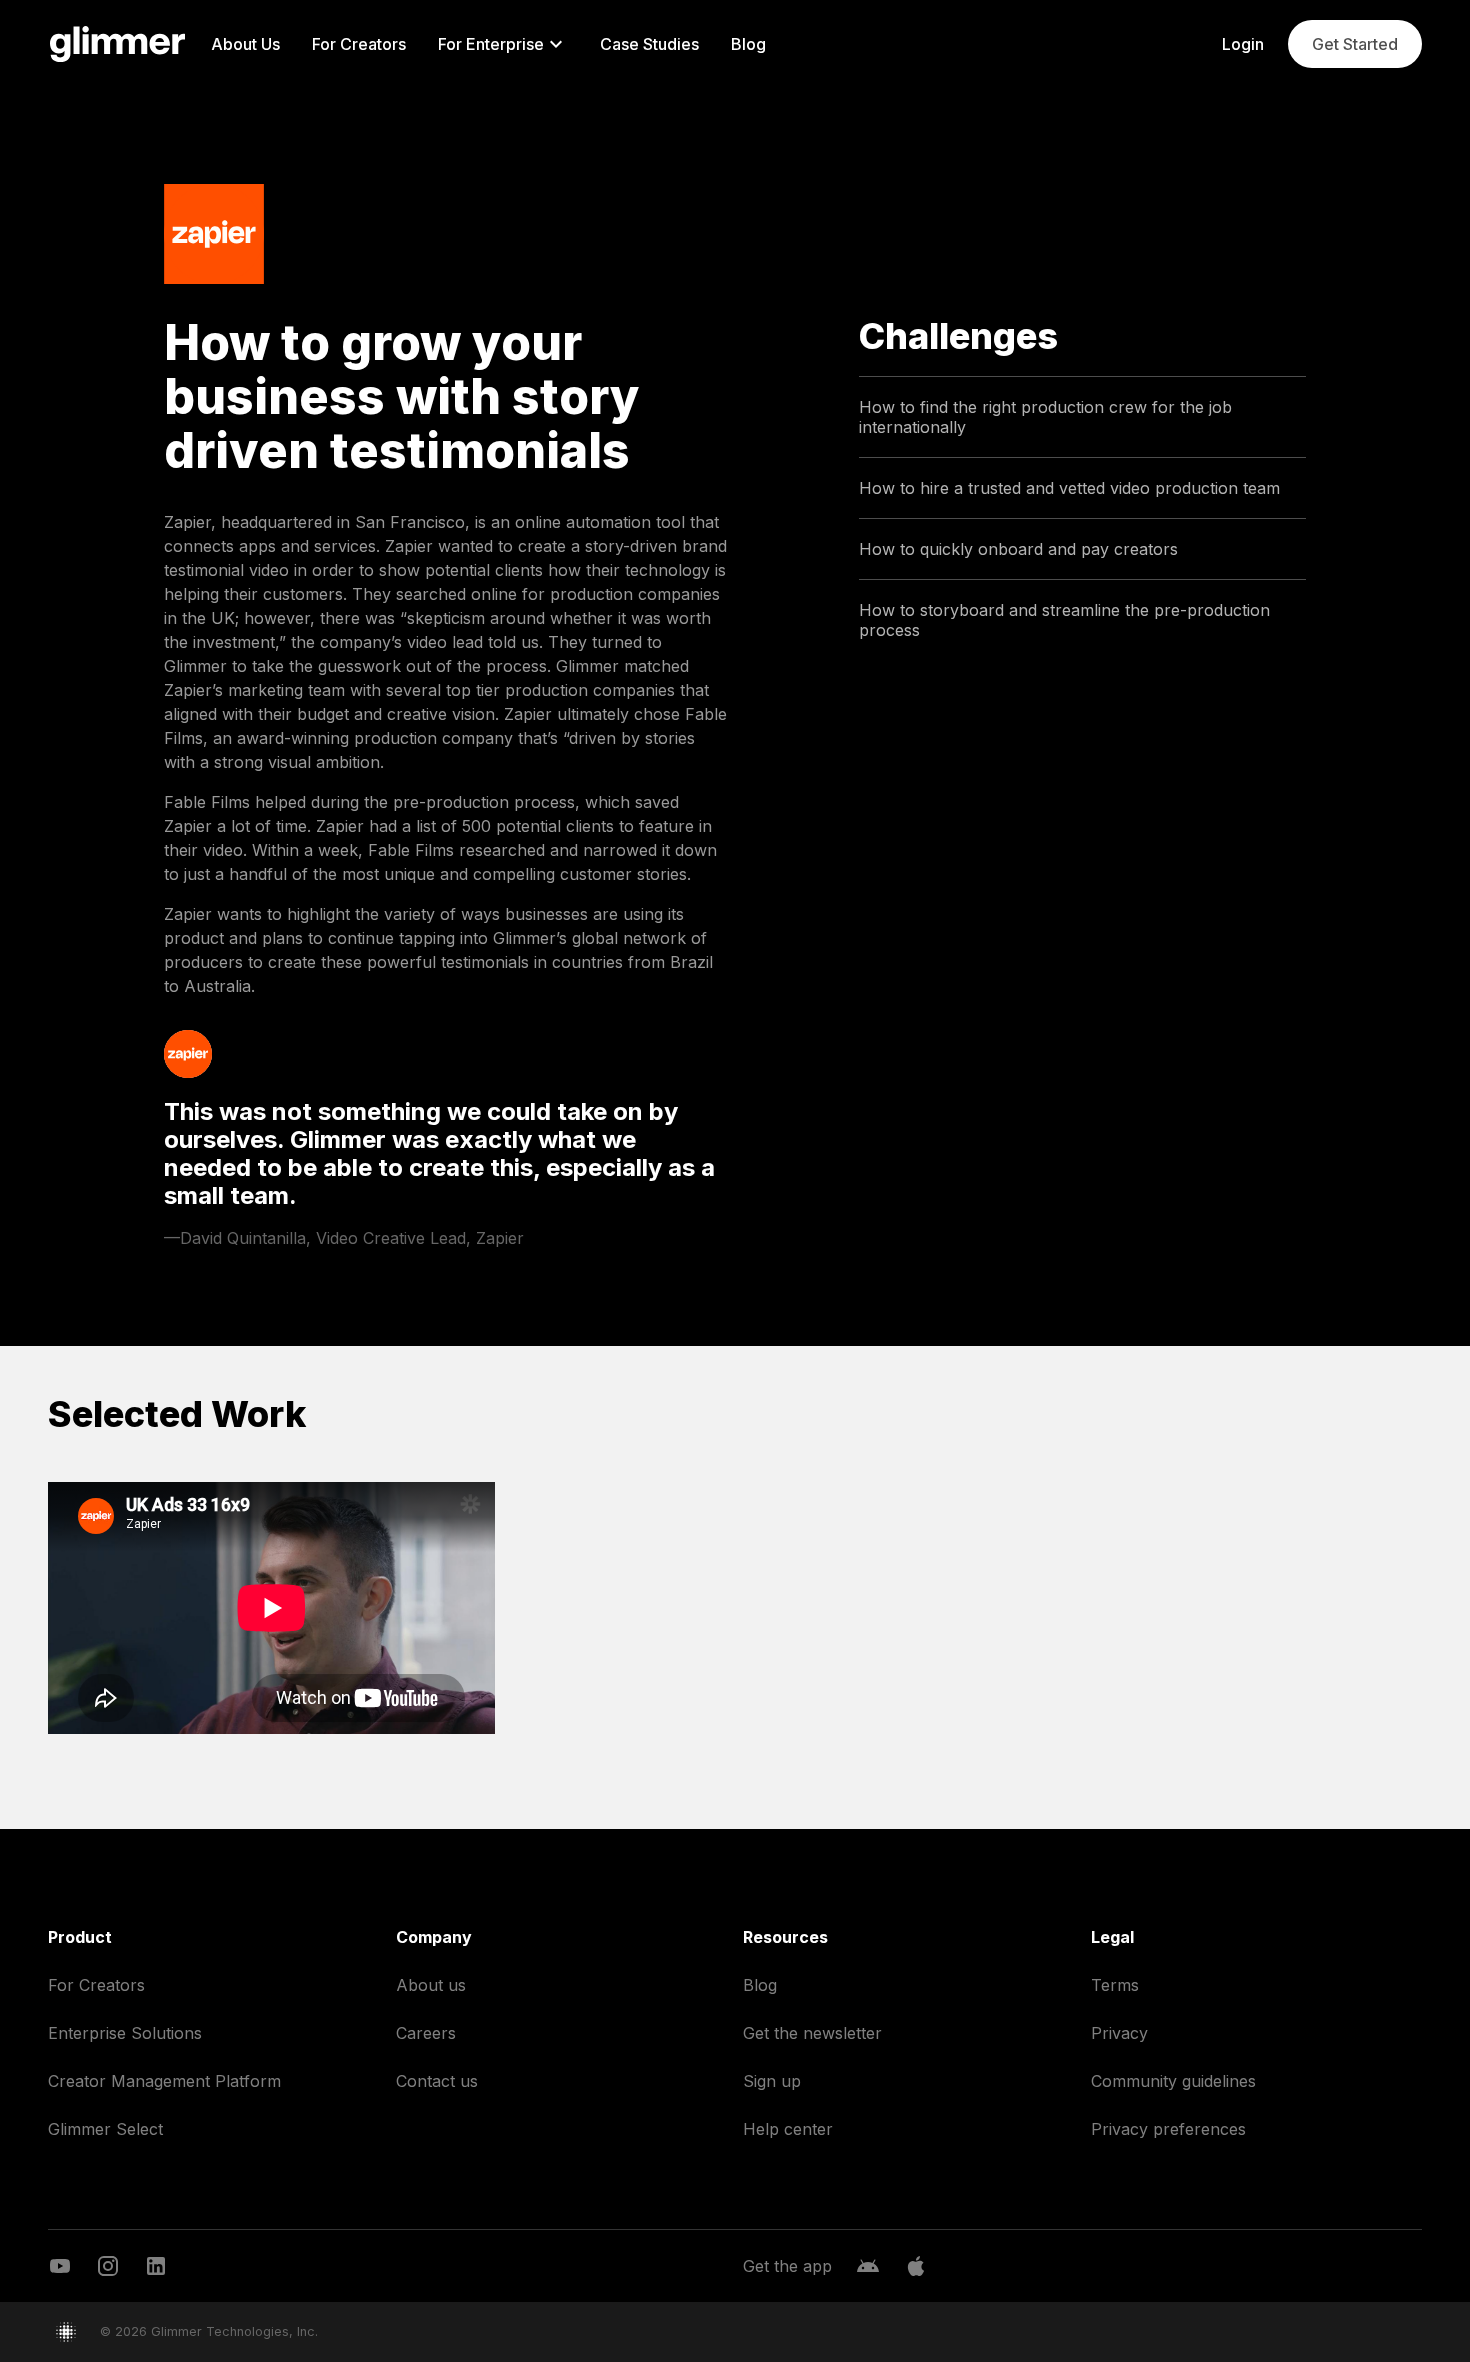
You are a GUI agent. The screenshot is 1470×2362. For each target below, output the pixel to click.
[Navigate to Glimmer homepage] (117, 44)
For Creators (359, 44)
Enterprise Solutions (125, 2033)
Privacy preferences (1168, 2129)
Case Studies (649, 44)
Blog (748, 44)
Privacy (1119, 2033)
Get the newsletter (812, 2033)
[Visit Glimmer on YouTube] (60, 2266)
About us (431, 1985)
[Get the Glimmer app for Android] (868, 2266)
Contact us (437, 2081)
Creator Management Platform (164, 2081)
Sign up (772, 2081)
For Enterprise (491, 44)
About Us (245, 44)
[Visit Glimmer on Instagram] (108, 2266)
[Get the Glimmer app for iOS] (916, 2266)
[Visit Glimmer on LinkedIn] (156, 2266)
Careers (426, 2033)
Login (1243, 44)
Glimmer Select (105, 2129)
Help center (788, 2129)
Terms (1115, 1985)
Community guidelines (1173, 2081)
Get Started (1355, 44)
